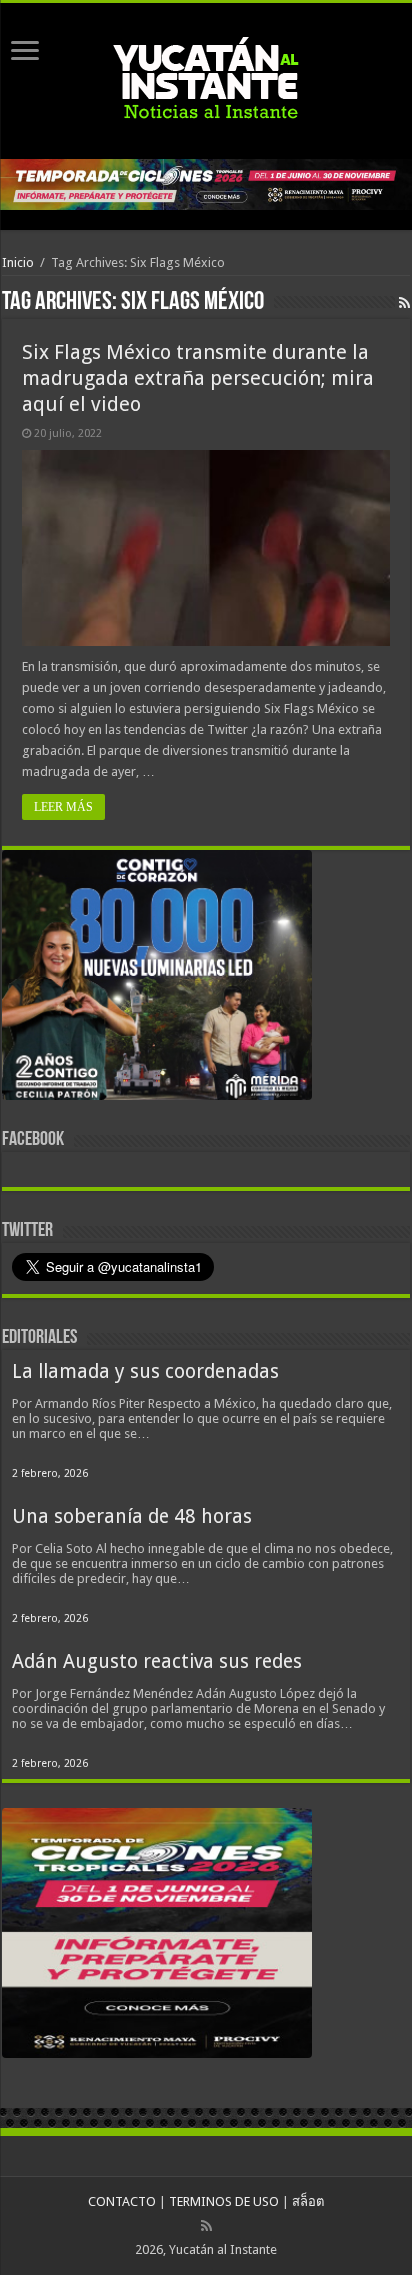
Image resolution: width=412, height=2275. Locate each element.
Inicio (18, 262)
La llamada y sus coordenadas (145, 1371)
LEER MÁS (63, 807)
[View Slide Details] (157, 979)
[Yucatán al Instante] (206, 77)
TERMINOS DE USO (224, 2201)
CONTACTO (122, 2201)
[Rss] (206, 2226)
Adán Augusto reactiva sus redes (157, 1661)
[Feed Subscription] (404, 303)
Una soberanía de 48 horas (132, 1516)
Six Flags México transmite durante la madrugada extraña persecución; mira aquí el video (198, 378)
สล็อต (308, 2201)
